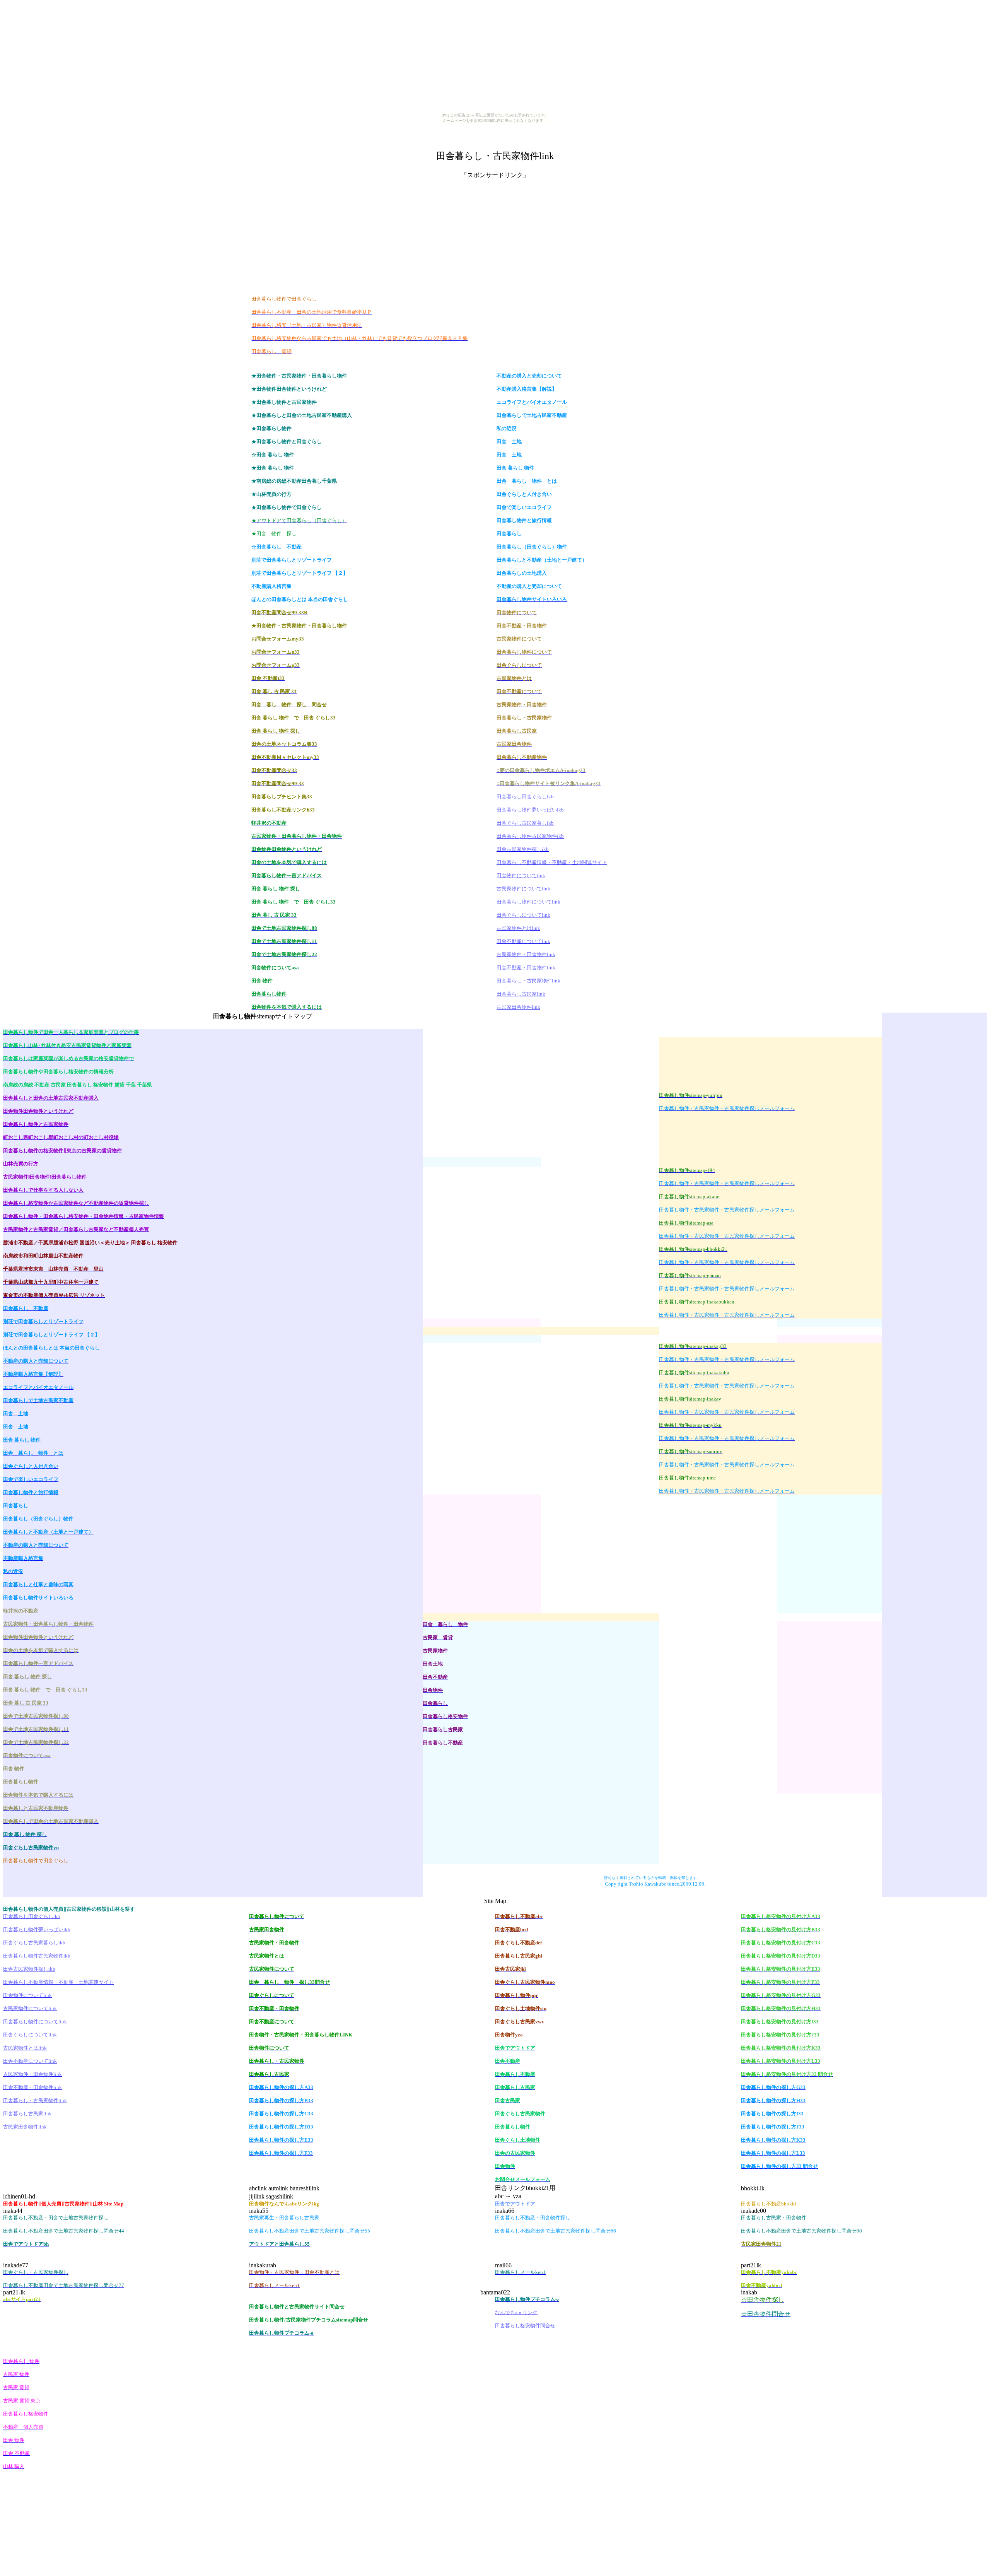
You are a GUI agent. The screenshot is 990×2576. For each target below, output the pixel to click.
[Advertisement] (495, 129)
